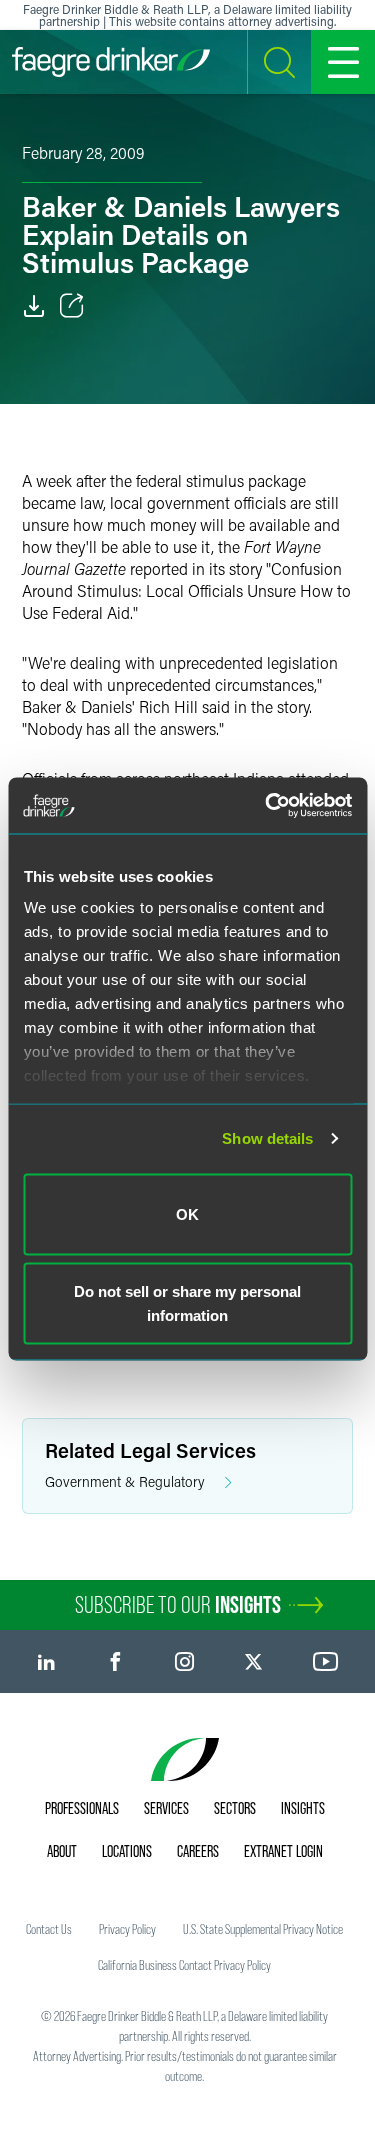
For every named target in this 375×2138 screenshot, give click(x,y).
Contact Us (49, 1929)
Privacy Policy (127, 1929)
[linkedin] (46, 1661)
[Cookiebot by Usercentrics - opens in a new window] (267, 806)
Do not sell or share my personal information (187, 1303)
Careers (198, 1851)
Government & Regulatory (125, 1481)
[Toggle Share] (72, 306)
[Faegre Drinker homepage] (111, 62)
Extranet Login (283, 1851)
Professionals (82, 1808)
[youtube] (326, 1661)
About (62, 1851)
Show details (267, 1138)
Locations (127, 1851)
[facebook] (115, 1661)
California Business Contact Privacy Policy (184, 1965)
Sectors (235, 1808)
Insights (303, 1808)
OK (187, 1213)
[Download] (34, 306)
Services (166, 1808)
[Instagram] (184, 1661)
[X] (253, 1661)
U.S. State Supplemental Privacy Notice (263, 1929)
